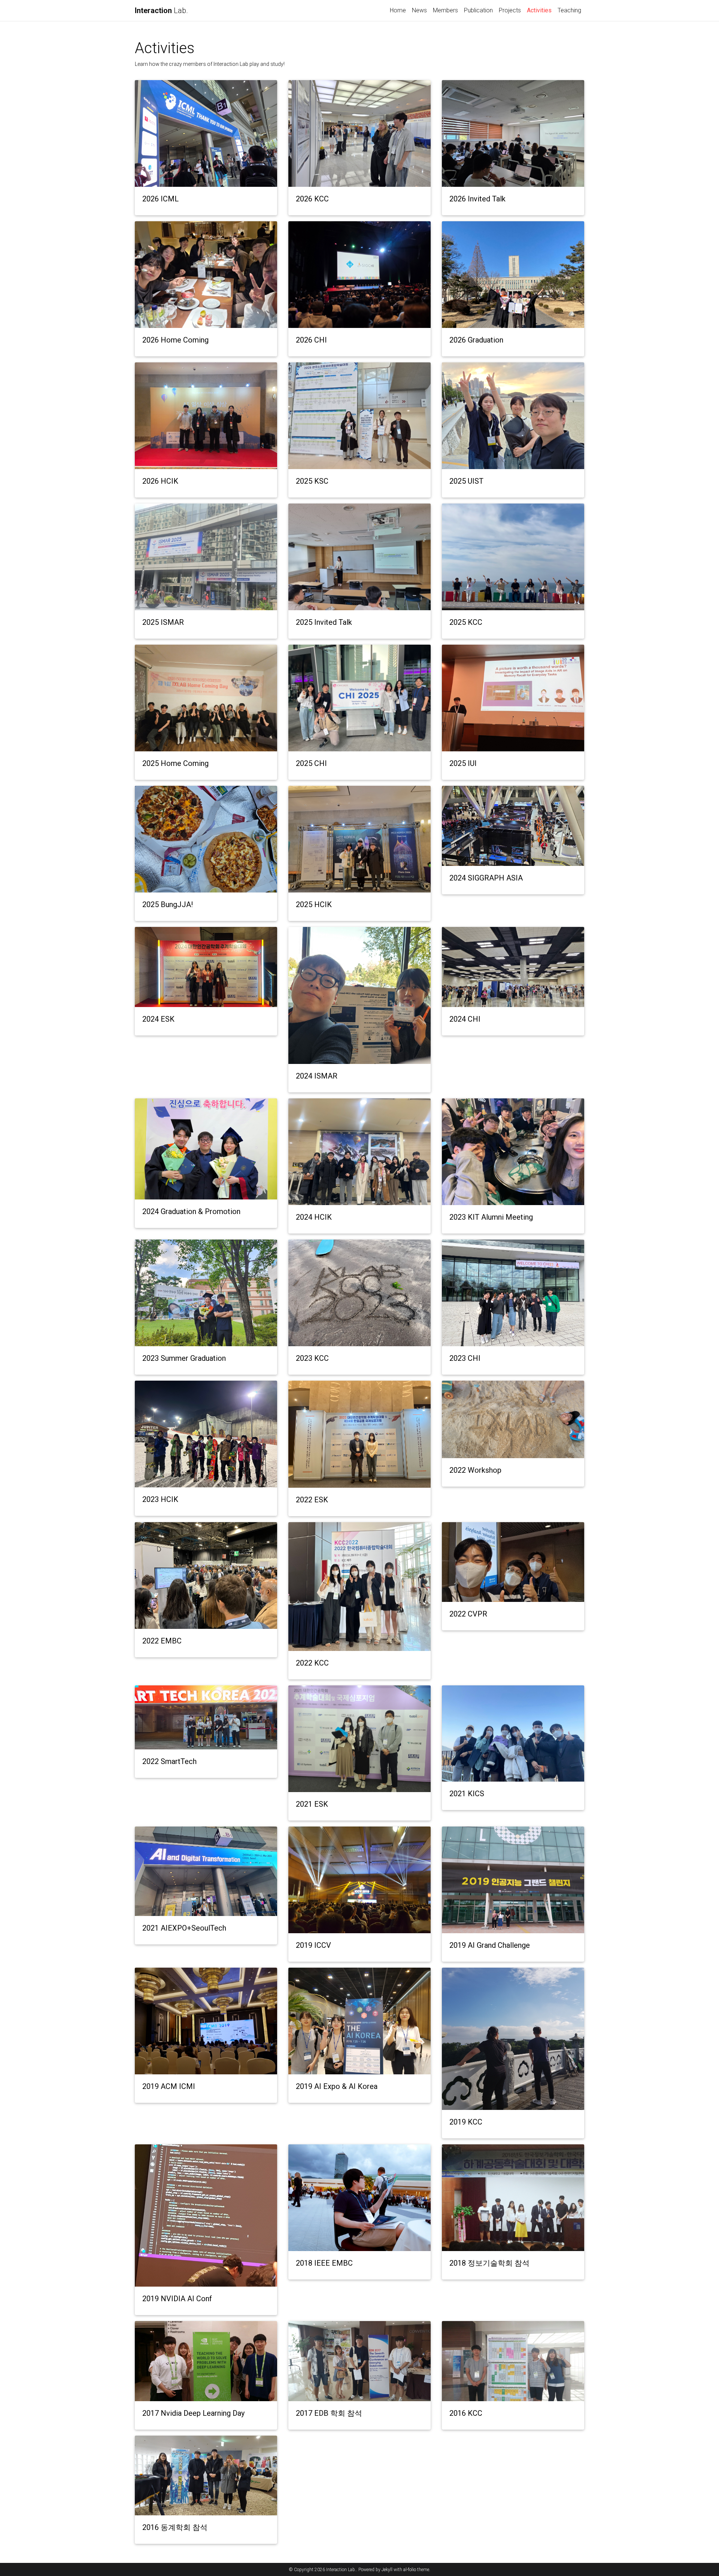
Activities (541, 10)
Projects (510, 10)
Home (398, 10)
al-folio (410, 2570)
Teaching (569, 10)
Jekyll (387, 2570)
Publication (478, 10)
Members (445, 10)
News (419, 10)
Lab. (161, 10)
